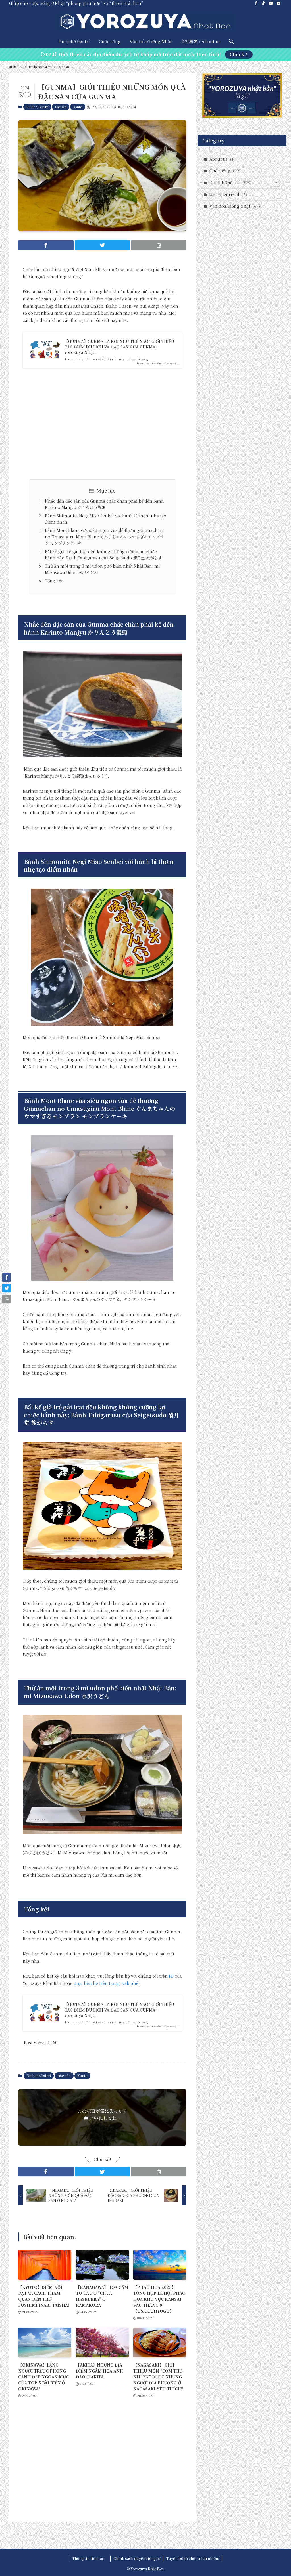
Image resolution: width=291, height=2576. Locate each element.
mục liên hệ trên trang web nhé (106, 1983)
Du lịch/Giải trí (37, 107)
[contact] (278, 3)
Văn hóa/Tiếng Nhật (235, 206)
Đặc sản (61, 107)
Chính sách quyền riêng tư (137, 2558)
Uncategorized (228, 194)
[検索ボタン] (231, 41)
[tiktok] (263, 3)
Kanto (78, 107)
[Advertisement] (102, 424)
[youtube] (271, 3)
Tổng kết (54, 581)
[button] (46, 245)
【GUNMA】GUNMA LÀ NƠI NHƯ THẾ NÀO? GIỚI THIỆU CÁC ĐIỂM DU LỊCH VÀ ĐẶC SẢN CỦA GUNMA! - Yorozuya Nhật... (119, 347)
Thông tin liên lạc (90, 2558)
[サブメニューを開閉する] (276, 183)
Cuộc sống (225, 171)
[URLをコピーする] (159, 245)
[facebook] (256, 3)
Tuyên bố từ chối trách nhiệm (193, 2558)
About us (222, 159)
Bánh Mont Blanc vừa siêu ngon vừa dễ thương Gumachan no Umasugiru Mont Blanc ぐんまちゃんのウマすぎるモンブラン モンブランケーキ (104, 537)
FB (171, 1976)
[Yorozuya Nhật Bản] (145, 22)
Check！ (239, 54)
